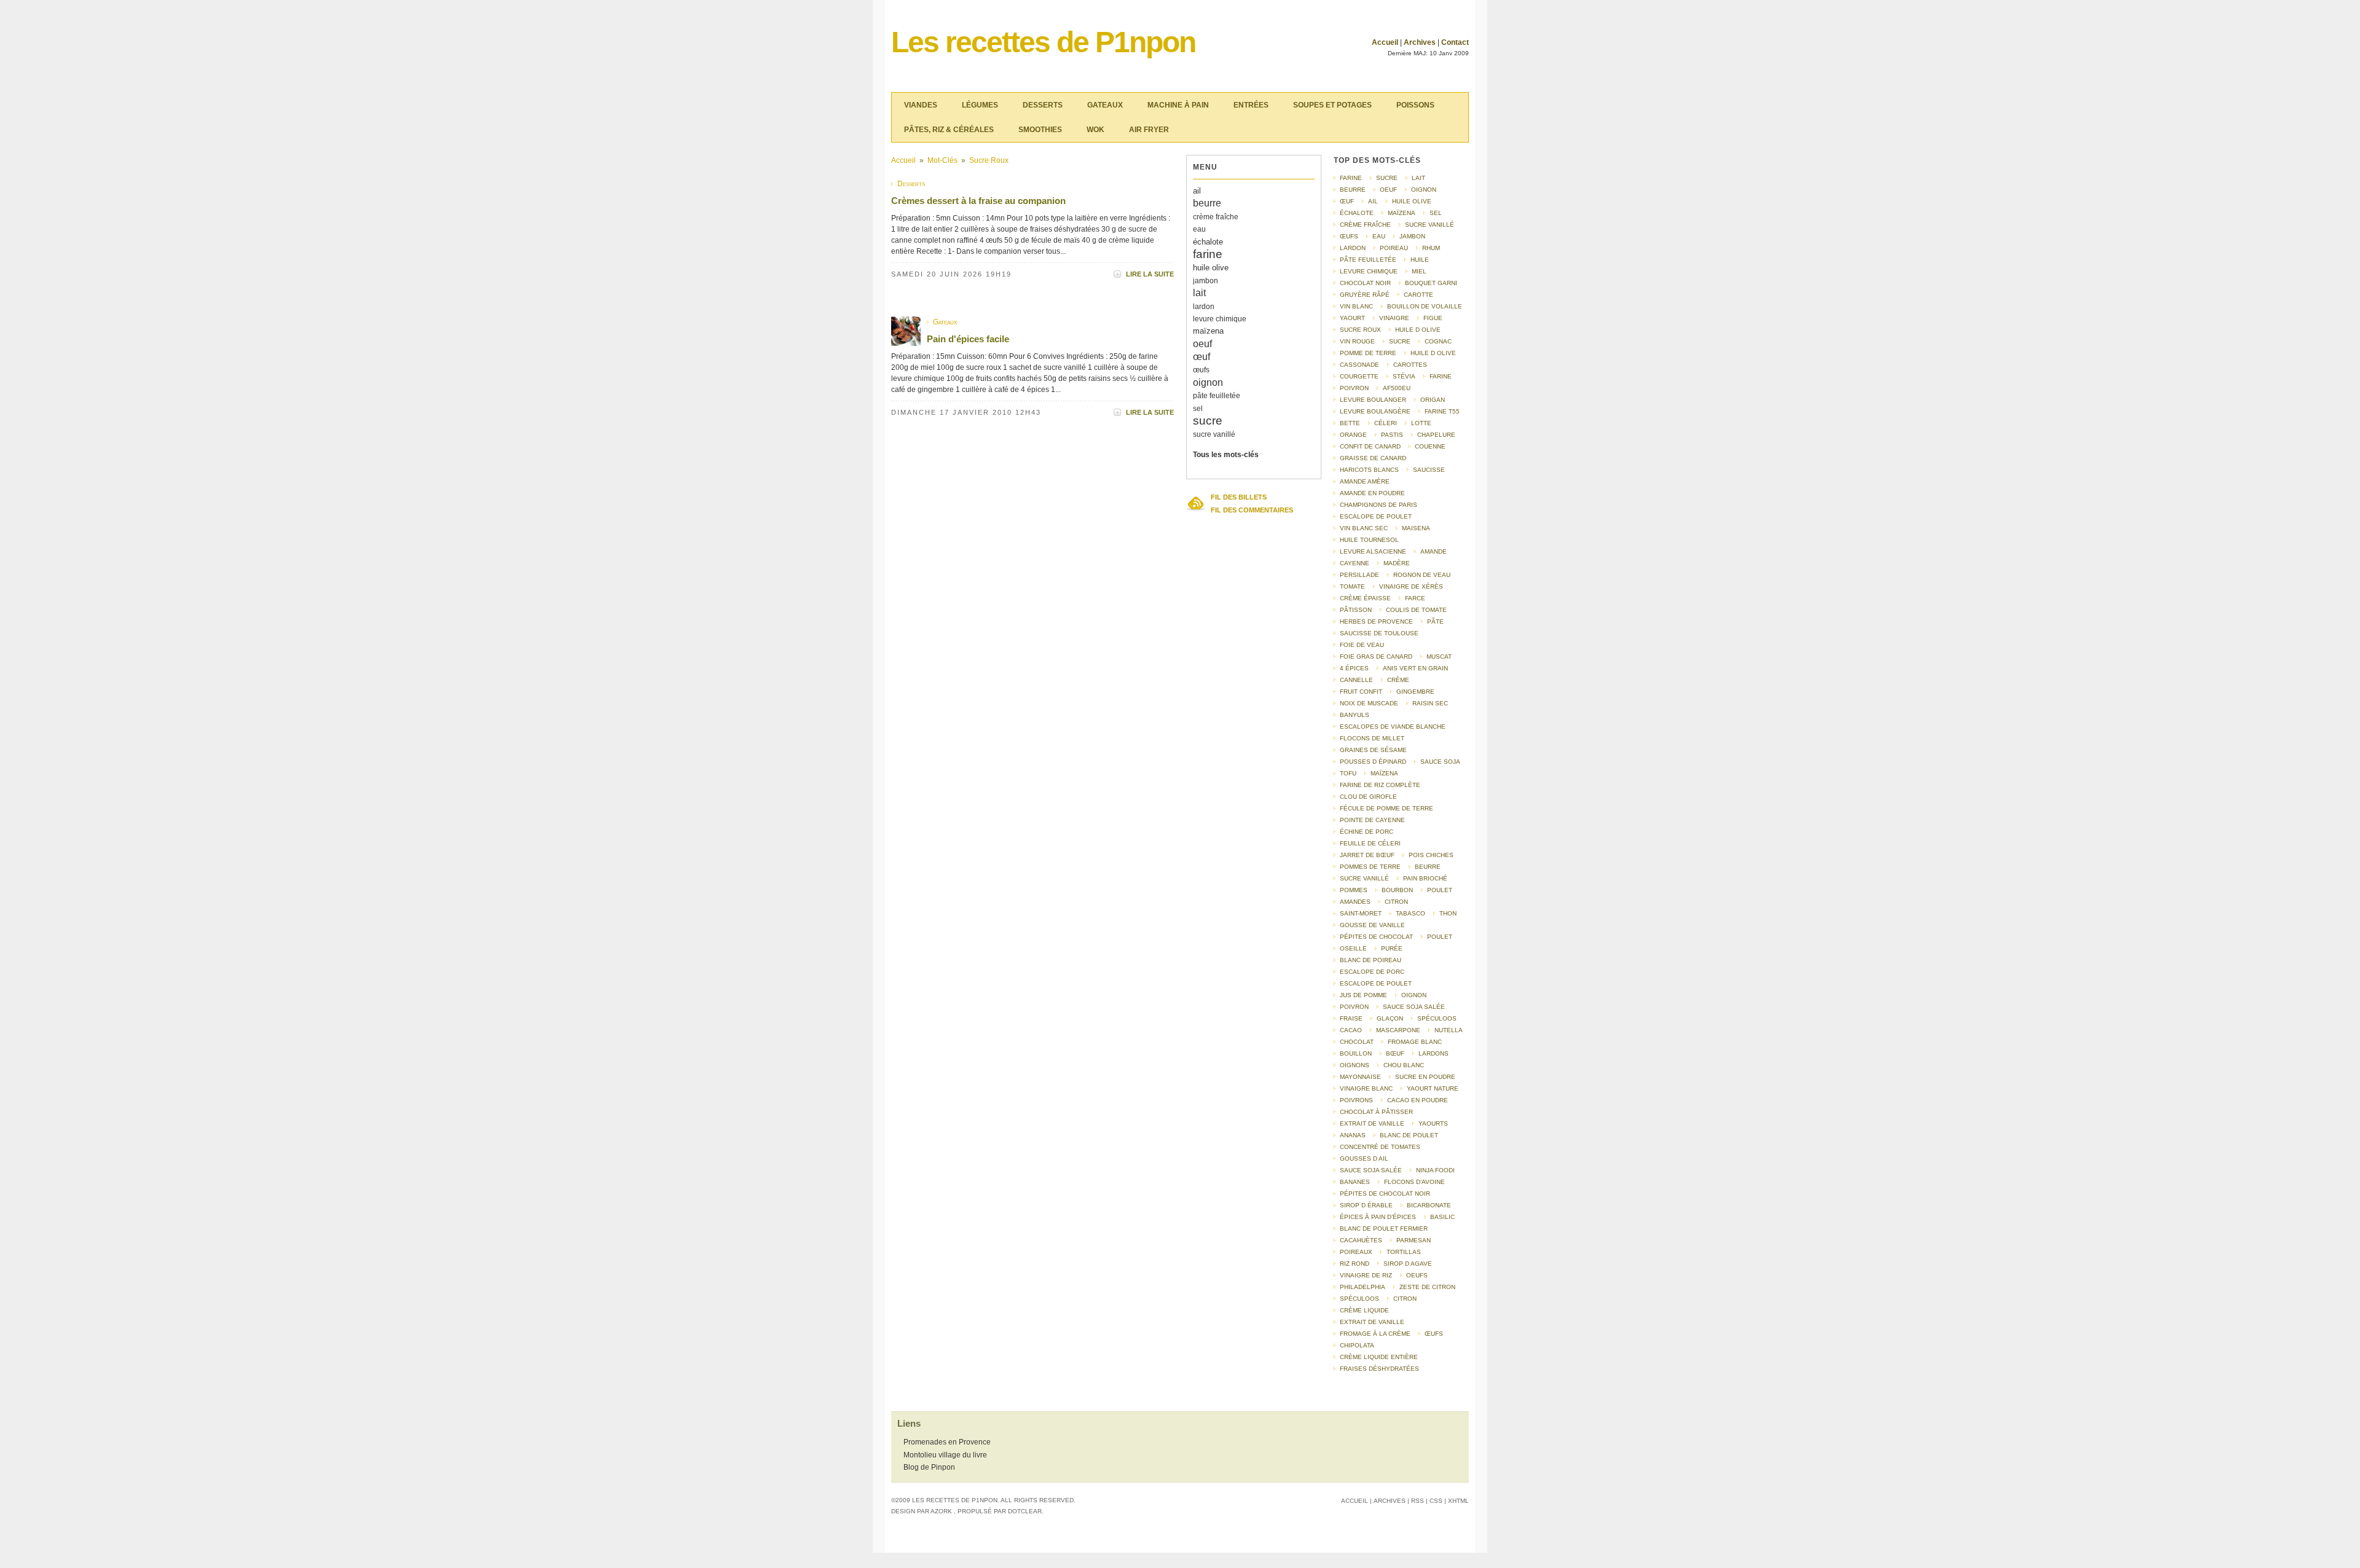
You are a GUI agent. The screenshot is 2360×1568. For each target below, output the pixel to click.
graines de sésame (1373, 750)
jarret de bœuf (1367, 855)
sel (1198, 409)
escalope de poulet (1376, 516)
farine (1208, 254)
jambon (1206, 281)
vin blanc (1356, 306)
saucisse (1429, 470)
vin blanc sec (1364, 528)
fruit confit (1361, 692)
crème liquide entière (1379, 1357)
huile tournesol (1369, 540)
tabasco (1410, 913)
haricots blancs (1369, 470)
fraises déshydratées (1379, 1369)
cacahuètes (1361, 1240)
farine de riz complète (1380, 785)
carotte (1418, 295)
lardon (1204, 307)
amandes (1355, 902)
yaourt (1352, 318)
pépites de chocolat (1376, 937)
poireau (1394, 248)
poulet (1440, 937)
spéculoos (1359, 1299)
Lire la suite (1150, 274)
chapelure (1436, 435)
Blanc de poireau (1371, 960)
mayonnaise (1360, 1077)
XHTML (1458, 1501)
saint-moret (1361, 913)
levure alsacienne (1373, 551)
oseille (1353, 948)
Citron (1405, 1299)
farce (1415, 598)
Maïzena (1384, 773)
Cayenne (1355, 563)
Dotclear (1025, 1511)
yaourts (1433, 1123)
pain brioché (1425, 878)
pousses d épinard (1373, 762)
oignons (1355, 1065)
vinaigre (1394, 318)
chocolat (1357, 1042)
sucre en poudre (1425, 1077)
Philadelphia (1363, 1287)
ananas (1353, 1135)
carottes (1410, 365)
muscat (1439, 657)
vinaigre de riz (1366, 1275)
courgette (1359, 376)
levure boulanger (1373, 400)
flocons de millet (1372, 738)
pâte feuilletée (1217, 396)
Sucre (1400, 341)
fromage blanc (1415, 1042)
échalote (1208, 242)
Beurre (1428, 867)
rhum (1431, 248)
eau (1199, 229)
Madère (1397, 563)
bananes (1355, 1182)
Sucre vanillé (1364, 878)
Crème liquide (1364, 1310)
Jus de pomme (1363, 995)
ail (1197, 191)
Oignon (1414, 995)
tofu (1348, 773)
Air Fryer (1149, 130)
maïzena (1208, 331)
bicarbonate (1429, 1205)
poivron (1354, 388)
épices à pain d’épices (1378, 1217)
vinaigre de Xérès (1411, 586)
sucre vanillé (1214, 434)
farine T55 (1442, 411)
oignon (1208, 382)
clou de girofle (1368, 797)
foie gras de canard (1376, 657)
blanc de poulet (1409, 1135)
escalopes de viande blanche (1393, 727)
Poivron (1354, 1007)
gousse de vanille (1372, 925)
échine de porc (1367, 832)
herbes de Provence (1376, 621)
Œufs (1434, 1334)
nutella (1449, 1030)
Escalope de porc (1372, 972)
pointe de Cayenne (1372, 820)
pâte (1435, 621)
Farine (1441, 376)
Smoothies (1040, 130)
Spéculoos (1437, 1018)
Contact (1455, 42)
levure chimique (1220, 319)
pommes (1354, 890)
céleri (1386, 423)
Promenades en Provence (947, 1442)
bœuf (1395, 1053)
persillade (1359, 575)
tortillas (1404, 1252)
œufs (1201, 370)
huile (1420, 260)
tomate (1352, 586)
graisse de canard (1373, 458)
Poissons (1415, 105)
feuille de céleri (1370, 843)
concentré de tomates (1380, 1147)
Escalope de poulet (1376, 983)
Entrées (1251, 105)
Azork (941, 1511)
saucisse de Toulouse (1379, 633)
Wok (1095, 130)
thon (1448, 913)
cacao (1351, 1030)
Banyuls (1355, 715)
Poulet (1440, 890)
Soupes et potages (1332, 105)
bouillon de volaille (1425, 306)
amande (1434, 551)
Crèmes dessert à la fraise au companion (978, 201)
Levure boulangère (1375, 411)
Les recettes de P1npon (1043, 42)
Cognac (1438, 341)
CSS (1436, 1501)
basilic (1442, 1217)
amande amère (1365, 481)
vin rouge (1357, 341)
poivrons (1356, 1100)
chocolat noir (1365, 283)
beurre (1207, 203)
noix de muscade (1369, 703)
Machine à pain (1178, 105)
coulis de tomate (1416, 610)
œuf (1202, 357)
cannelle (1356, 680)
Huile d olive (1433, 353)
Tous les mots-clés (1226, 455)
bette (1350, 423)
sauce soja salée (1371, 1170)
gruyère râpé (1365, 295)
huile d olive (1418, 330)
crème (1398, 680)
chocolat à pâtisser (1376, 1112)
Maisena (1416, 528)
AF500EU (1397, 388)
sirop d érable (1366, 1205)
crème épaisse (1365, 598)
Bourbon (1397, 890)
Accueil (1385, 42)
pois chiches (1431, 855)
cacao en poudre (1418, 1100)
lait (1199, 293)
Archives (1420, 42)
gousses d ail (1364, 1158)
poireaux (1356, 1252)
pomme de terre (1368, 353)
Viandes (921, 105)
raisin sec (1430, 703)
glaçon (1390, 1018)
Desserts (1043, 105)
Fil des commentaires (1252, 510)
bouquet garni (1431, 283)
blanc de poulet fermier (1384, 1229)
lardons (1434, 1053)
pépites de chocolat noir (1385, 1194)
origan (1433, 400)
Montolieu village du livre (945, 1455)
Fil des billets (1239, 497)
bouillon (1356, 1053)
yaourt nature (1433, 1088)
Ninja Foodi (1435, 1170)
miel (1419, 271)
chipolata (1357, 1345)
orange (1353, 435)
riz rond (1355, 1264)
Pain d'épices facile (968, 339)
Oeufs (1417, 1275)
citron (1396, 902)
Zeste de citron (1427, 1287)
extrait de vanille (1372, 1123)
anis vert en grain (1415, 668)
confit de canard (1370, 446)
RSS (1418, 1501)
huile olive (1211, 268)
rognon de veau (1422, 575)
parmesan (1414, 1240)
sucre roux (989, 160)
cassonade (1359, 365)
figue (1433, 318)
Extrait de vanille (1372, 1322)
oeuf (1202, 344)
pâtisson (1356, 610)
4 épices (1354, 668)
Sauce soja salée (1414, 1007)
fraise (1351, 1018)
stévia (1404, 376)
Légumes (980, 105)
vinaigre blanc (1366, 1088)
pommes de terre (1370, 867)
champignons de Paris (1379, 505)
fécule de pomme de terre (1386, 808)
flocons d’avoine (1414, 1182)
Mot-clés (942, 160)
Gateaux (1105, 105)
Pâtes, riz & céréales (949, 130)
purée (1392, 948)
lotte (1421, 423)
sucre (1208, 421)
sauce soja (1440, 762)
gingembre (1415, 692)
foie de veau (1362, 645)
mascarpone (1398, 1030)
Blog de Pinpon (929, 1467)
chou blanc (1404, 1065)
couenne (1430, 446)
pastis (1392, 435)
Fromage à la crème (1375, 1334)
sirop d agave (1408, 1264)
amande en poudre (1372, 493)
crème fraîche (1216, 217)
